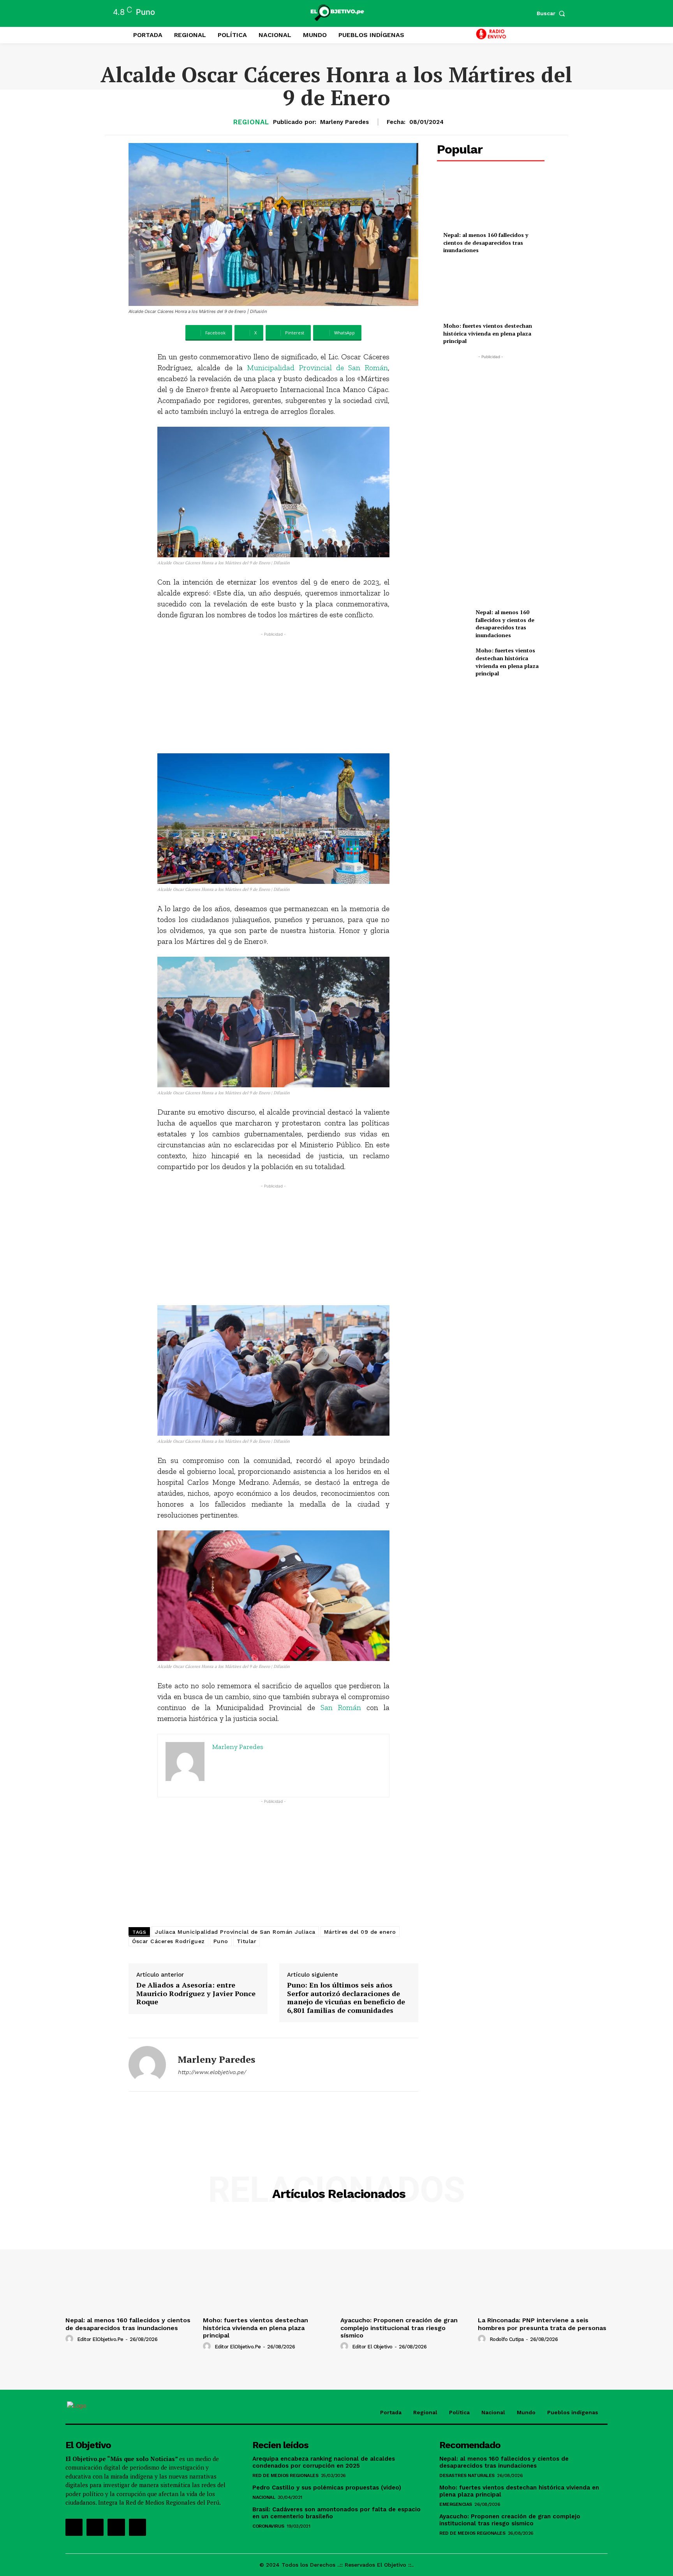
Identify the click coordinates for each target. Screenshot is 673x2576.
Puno (221, 1941)
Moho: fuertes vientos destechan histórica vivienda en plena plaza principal (488, 333)
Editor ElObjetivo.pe (100, 2339)
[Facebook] (74, 2527)
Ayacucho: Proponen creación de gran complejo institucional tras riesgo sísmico (399, 2328)
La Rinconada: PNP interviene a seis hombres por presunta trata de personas (542, 2324)
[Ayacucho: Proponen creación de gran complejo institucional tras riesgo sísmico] (405, 2265)
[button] (553, 13)
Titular (247, 1941)
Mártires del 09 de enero (360, 1932)
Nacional (264, 2497)
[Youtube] (137, 2527)
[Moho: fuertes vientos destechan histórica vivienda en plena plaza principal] (491, 292)
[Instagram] (95, 2527)
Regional (251, 122)
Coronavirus (268, 2526)
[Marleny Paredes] (147, 2065)
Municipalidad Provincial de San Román (317, 367)
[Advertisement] (274, 693)
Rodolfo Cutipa (507, 2339)
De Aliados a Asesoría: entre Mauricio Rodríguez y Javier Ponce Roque (196, 1994)
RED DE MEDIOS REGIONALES (285, 2475)
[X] (116, 2527)
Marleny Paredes (344, 122)
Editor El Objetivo (372, 2347)
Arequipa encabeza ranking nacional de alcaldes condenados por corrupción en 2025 (324, 2462)
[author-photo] (70, 2339)
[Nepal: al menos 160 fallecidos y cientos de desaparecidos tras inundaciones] (491, 201)
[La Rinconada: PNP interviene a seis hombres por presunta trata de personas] (543, 2265)
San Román (341, 1707)
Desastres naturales (467, 2475)
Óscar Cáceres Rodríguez (168, 1941)
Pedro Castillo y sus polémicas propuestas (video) (327, 2488)
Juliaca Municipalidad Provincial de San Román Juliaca (235, 1932)
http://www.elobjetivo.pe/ (212, 2072)
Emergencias (456, 2504)
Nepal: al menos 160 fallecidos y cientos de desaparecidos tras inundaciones (486, 242)
